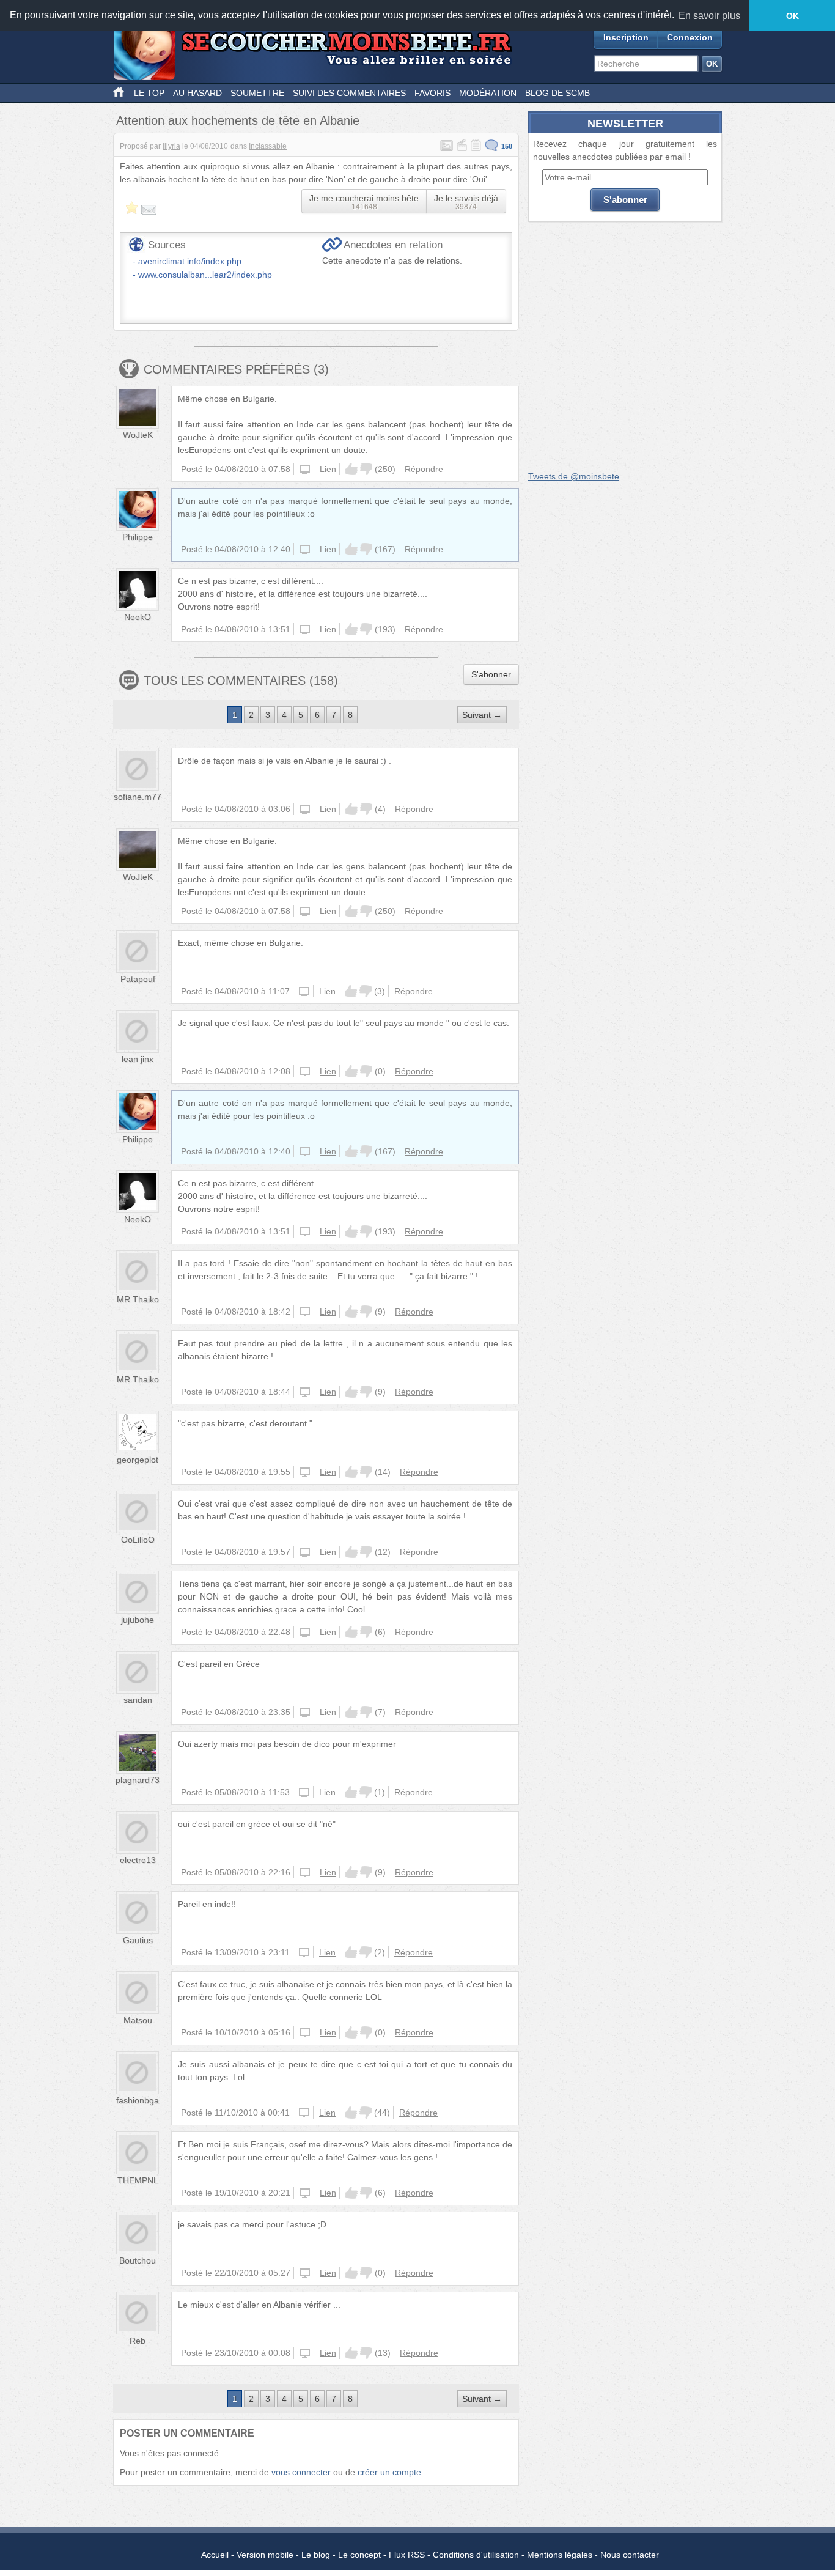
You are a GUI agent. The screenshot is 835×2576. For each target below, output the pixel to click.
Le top (149, 93)
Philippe (138, 537)
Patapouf (138, 979)
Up (351, 469)
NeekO (138, 617)
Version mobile (265, 2555)
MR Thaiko (138, 1299)
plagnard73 (138, 1780)
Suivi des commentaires (349, 93)
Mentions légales (560, 2555)
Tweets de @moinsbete (574, 476)
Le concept (359, 2555)
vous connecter (301, 2472)
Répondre (424, 469)
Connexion (690, 37)
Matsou (138, 2020)
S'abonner (491, 674)
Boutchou (138, 2260)
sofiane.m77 (138, 797)
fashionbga (138, 2100)
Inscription (626, 37)
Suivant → (482, 715)
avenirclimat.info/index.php (190, 261)
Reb (138, 2341)
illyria (171, 146)
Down (366, 469)
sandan (138, 1700)
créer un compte (389, 2472)
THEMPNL (138, 2180)
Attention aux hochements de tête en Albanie (238, 120)
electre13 (138, 1860)
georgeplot (138, 1460)
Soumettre (257, 93)
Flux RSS (407, 2555)
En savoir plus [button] (709, 16)
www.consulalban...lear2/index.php (205, 275)
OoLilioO (138, 1540)
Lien (328, 469)
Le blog (316, 2555)
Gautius (138, 1940)
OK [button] (793, 16)
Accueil (215, 2555)
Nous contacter (630, 2555)
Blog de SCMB (557, 93)
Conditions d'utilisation (476, 2555)
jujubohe (138, 1620)
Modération (488, 93)
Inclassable (268, 146)
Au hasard (197, 93)
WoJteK (138, 435)
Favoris (432, 93)
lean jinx (138, 1059)
